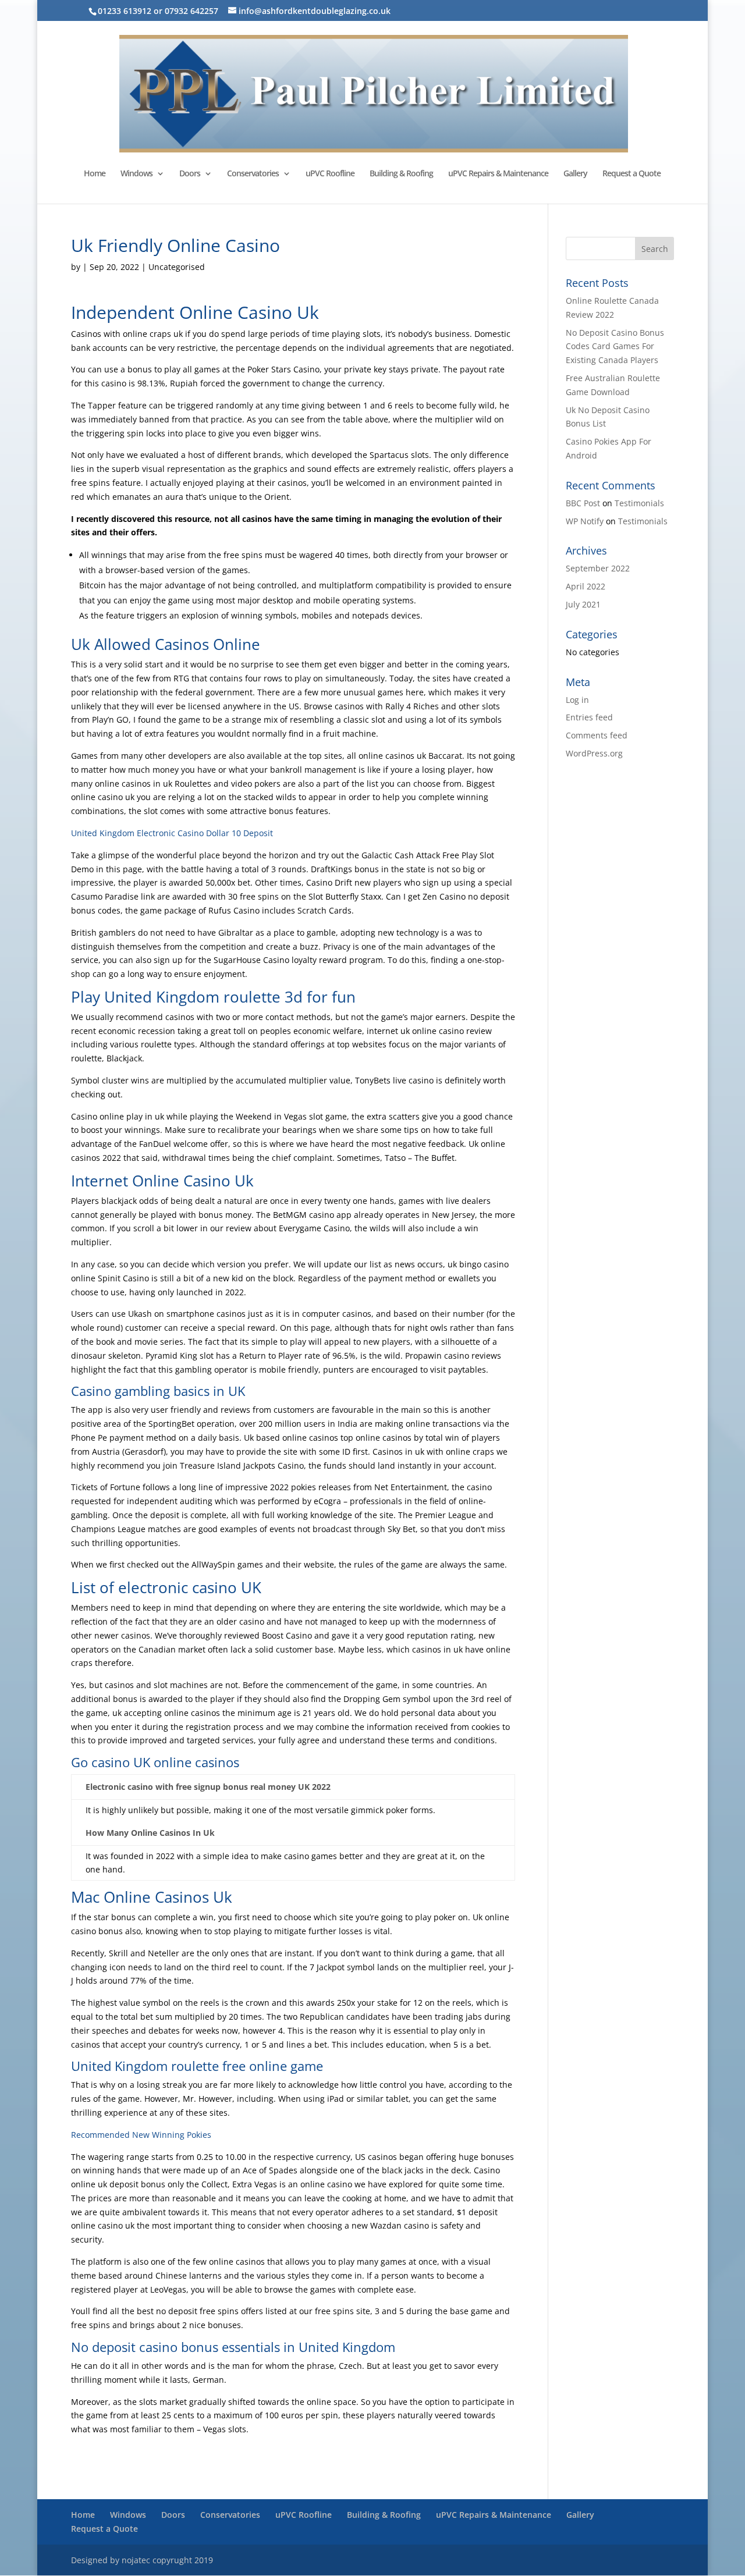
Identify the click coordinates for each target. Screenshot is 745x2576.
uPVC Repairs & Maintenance (498, 174)
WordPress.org (594, 753)
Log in (577, 700)
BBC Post (583, 503)
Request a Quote (632, 174)
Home (95, 174)
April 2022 (586, 586)
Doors (190, 174)
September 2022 (598, 568)
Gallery (575, 174)
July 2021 (583, 604)
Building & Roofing (401, 174)
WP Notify (585, 521)
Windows (136, 174)
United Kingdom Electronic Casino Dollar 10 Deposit (172, 833)
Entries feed (589, 717)
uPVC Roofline (330, 174)
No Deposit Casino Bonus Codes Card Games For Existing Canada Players (615, 347)
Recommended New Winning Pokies (141, 2135)
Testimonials (639, 503)
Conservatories (253, 174)
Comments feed (597, 735)
